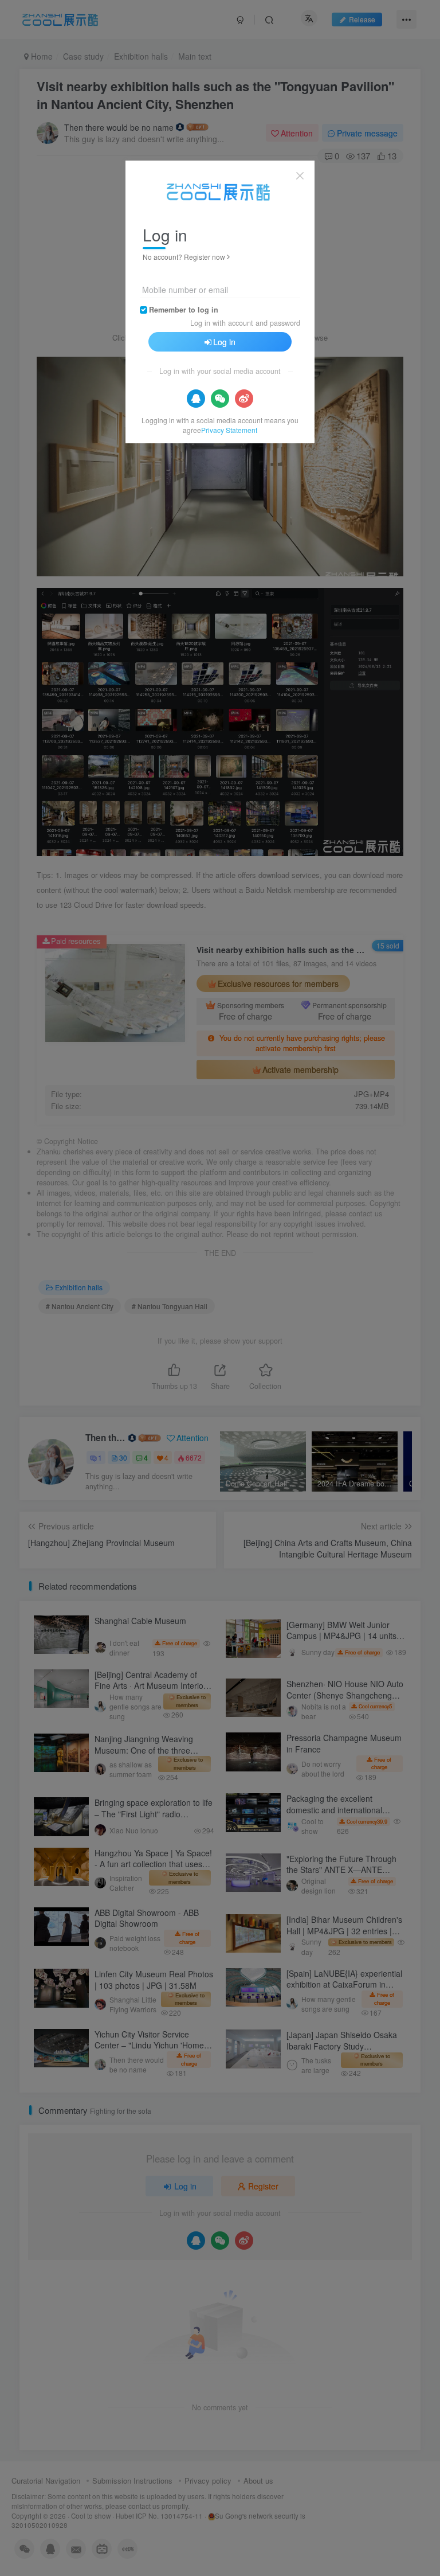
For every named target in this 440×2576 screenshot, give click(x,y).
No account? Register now (184, 257)
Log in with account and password (245, 323)
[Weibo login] (244, 399)
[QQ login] (196, 399)
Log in (224, 342)
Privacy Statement (229, 430)
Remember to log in (184, 310)
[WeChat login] (220, 399)
